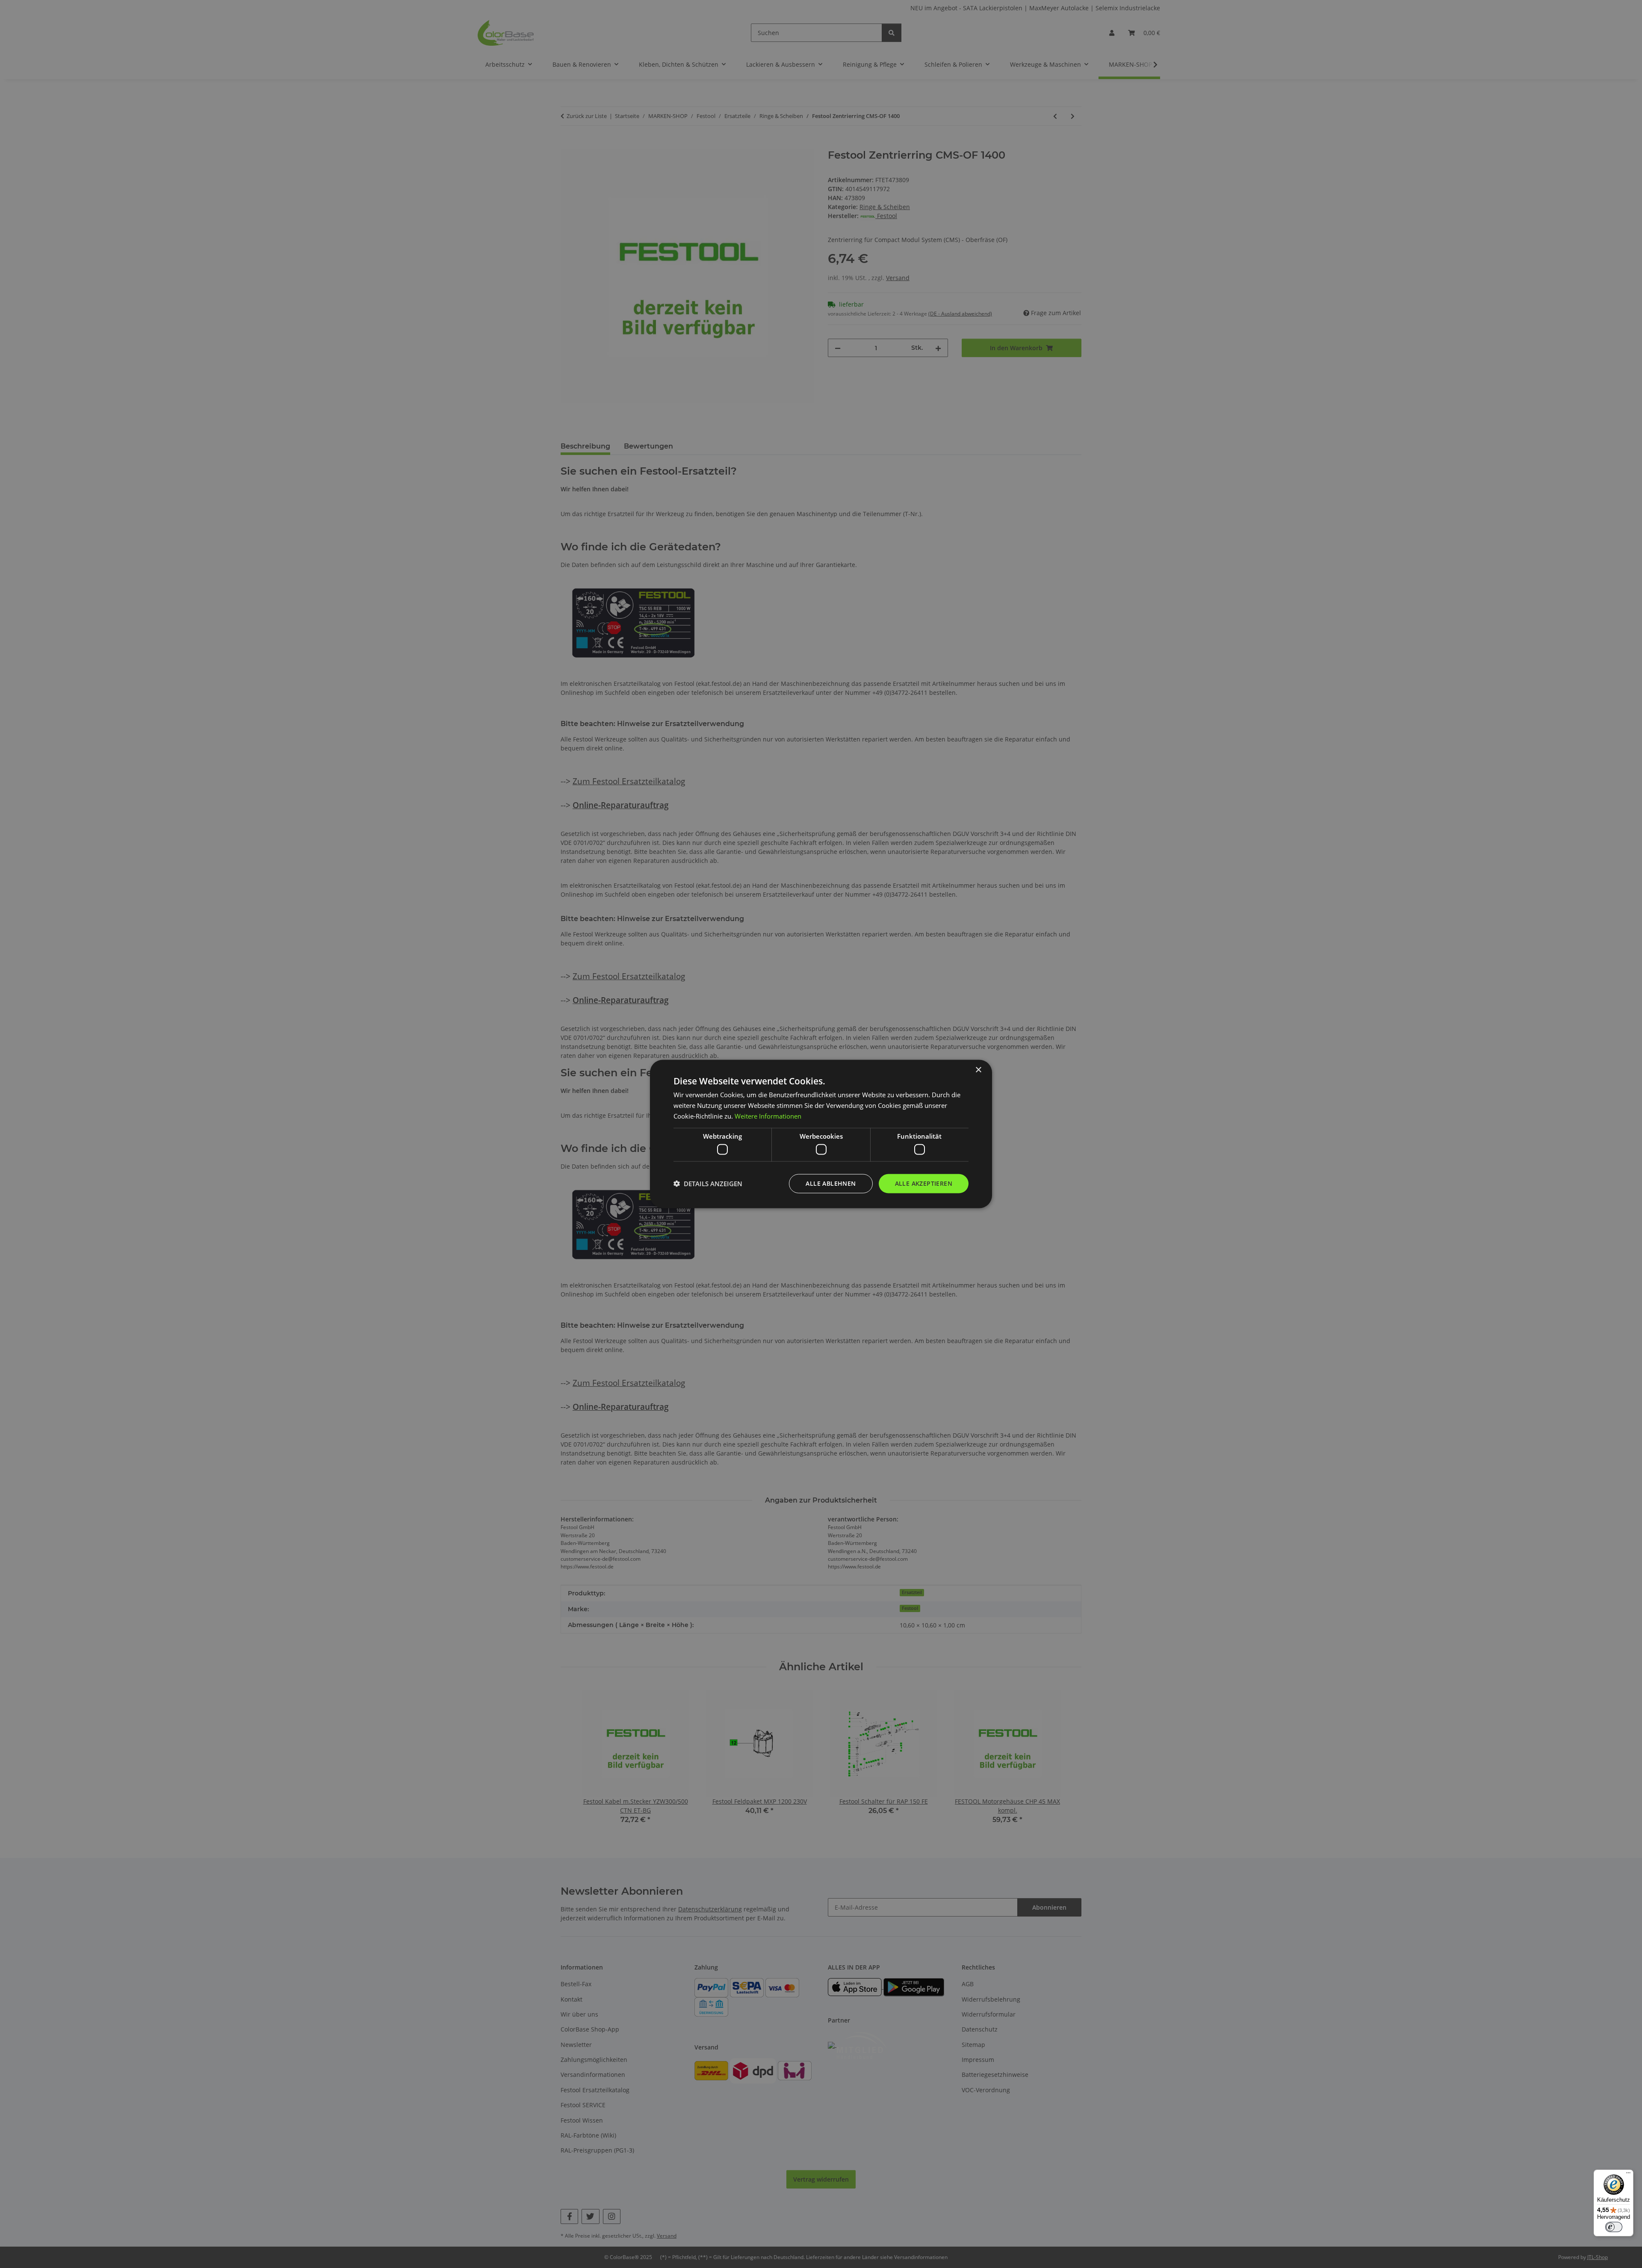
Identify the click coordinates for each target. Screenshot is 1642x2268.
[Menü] (1628, 2175)
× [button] (978, 1070)
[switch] (1614, 2227)
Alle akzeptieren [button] (924, 1183)
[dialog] (821, 1134)
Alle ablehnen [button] (831, 1183)
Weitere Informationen (768, 1116)
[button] (708, 1184)
